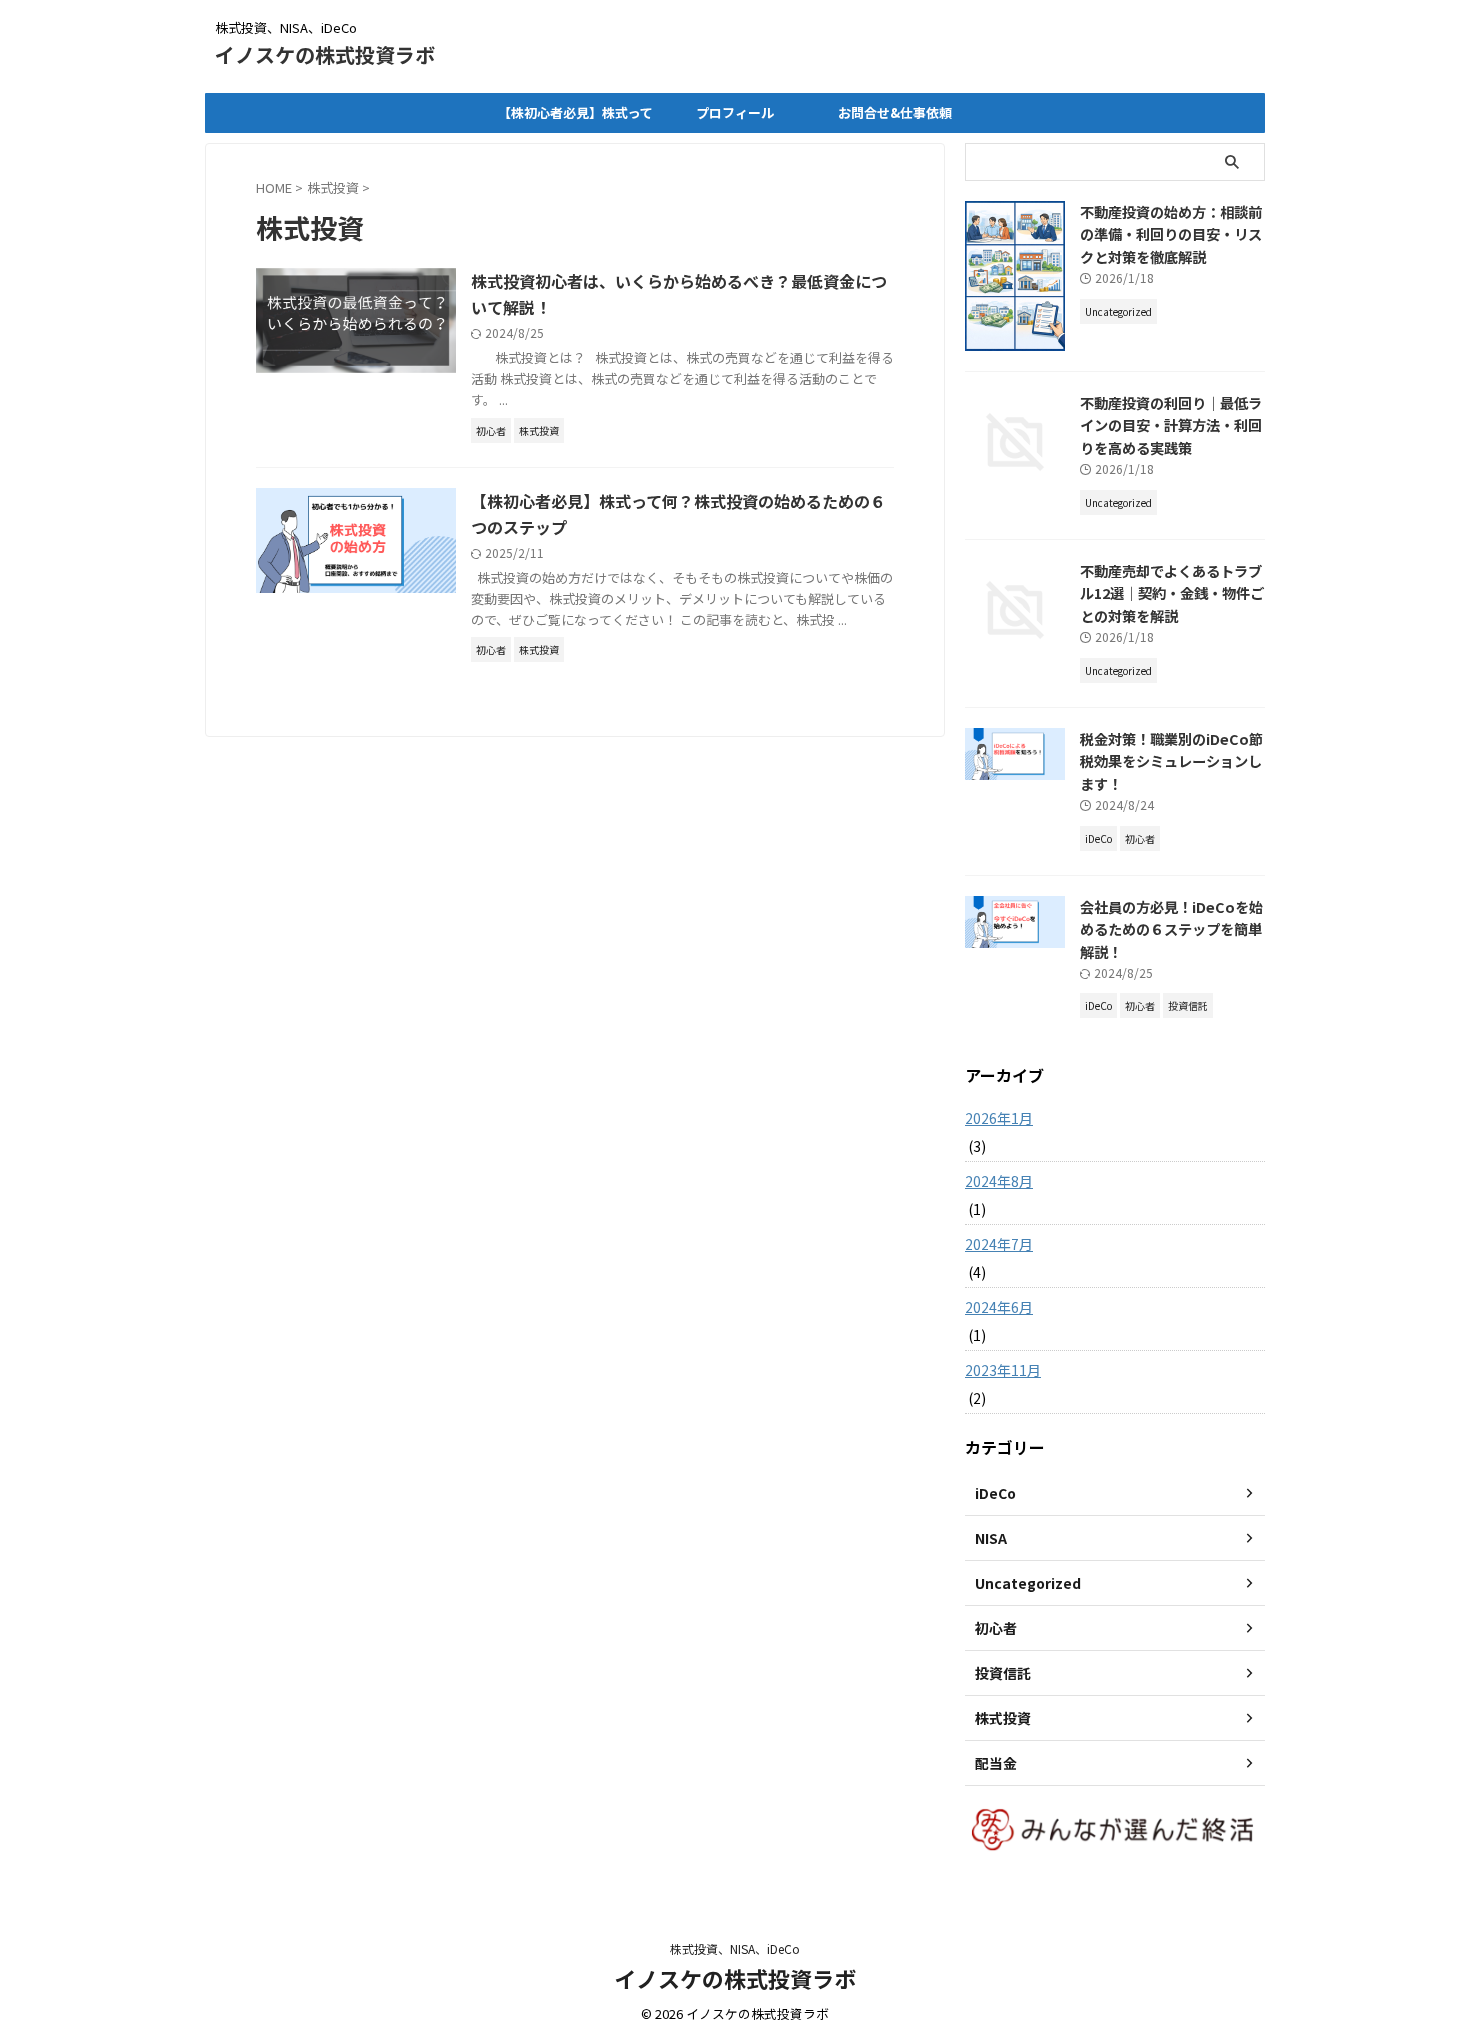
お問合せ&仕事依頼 (895, 112)
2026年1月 (999, 1118)
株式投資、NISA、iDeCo (735, 1948)
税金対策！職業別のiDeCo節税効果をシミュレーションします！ (1171, 761)
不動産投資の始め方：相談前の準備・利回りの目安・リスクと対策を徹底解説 (1171, 234)
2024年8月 (999, 1181)
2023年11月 (1003, 1370)
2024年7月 (999, 1244)
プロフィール (735, 112)
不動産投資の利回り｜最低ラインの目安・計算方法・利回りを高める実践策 (1171, 425)
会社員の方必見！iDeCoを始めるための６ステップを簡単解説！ (1171, 929)
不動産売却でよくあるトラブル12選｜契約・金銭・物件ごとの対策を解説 (1172, 593)
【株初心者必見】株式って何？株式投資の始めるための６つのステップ (575, 118)
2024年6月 (999, 1307)
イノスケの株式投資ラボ (325, 54)
